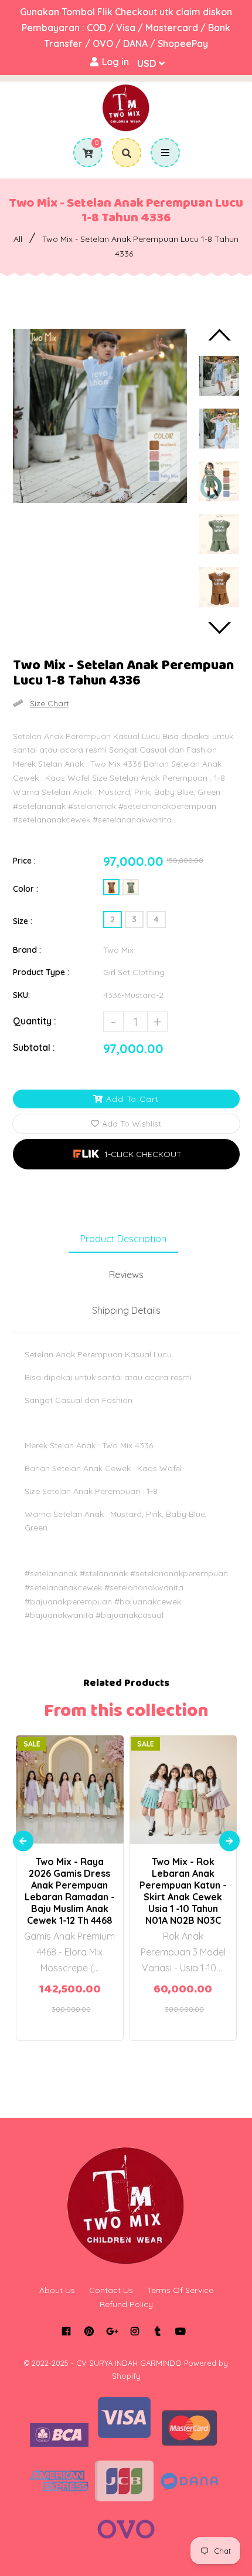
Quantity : (35, 1021)
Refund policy (126, 2304)
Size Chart (50, 703)
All (18, 239)
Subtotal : (34, 1047)
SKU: (21, 995)
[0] (84, 153)
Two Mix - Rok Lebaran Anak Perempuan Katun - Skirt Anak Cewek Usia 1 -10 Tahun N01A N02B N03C (183, 1891)
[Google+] (112, 2331)
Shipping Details (126, 1310)
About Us (57, 2290)
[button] (126, 1154)
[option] (100, 416)
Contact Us (111, 2290)
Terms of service (180, 2290)
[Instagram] (134, 2331)
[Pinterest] (89, 2331)
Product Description (123, 1239)
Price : (24, 861)
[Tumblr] (157, 2331)
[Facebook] (66, 2331)
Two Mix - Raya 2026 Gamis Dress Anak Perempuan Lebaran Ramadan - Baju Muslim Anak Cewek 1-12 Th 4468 (70, 1891)
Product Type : (41, 972)
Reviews (126, 1274)
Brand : (27, 950)
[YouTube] (180, 2331)
